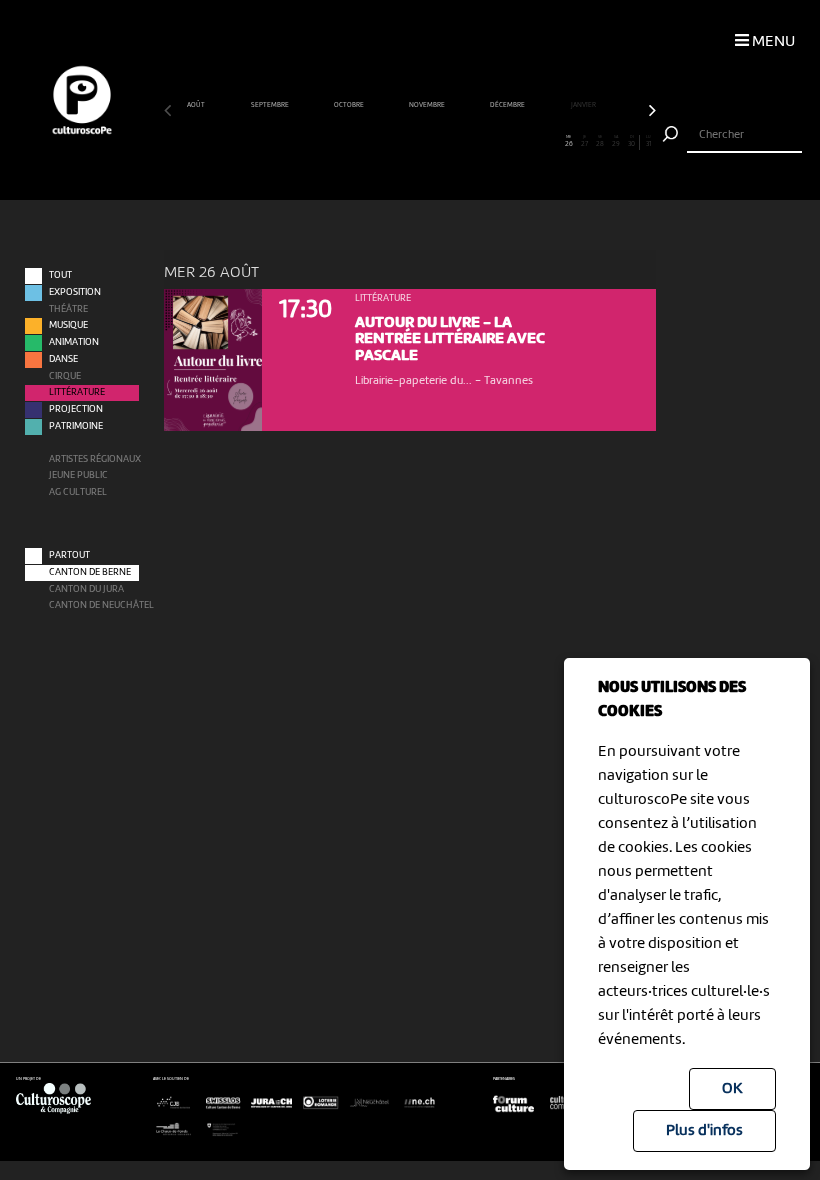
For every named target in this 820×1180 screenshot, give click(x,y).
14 (378, 141)
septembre (270, 105)
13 (362, 141)
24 (537, 141)
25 (553, 141)
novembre (427, 105)
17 (425, 141)
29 (616, 141)
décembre (508, 105)
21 (489, 141)
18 (442, 141)
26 (569, 141)
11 (330, 141)
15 (394, 141)
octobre (349, 105)
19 (458, 141)
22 (505, 141)
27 (584, 141)
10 (315, 141)
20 (473, 141)
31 (648, 141)
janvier (584, 105)
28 (600, 141)
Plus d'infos (704, 1131)
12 (347, 141)
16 (410, 141)
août (196, 105)
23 (521, 141)
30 (631, 141)
